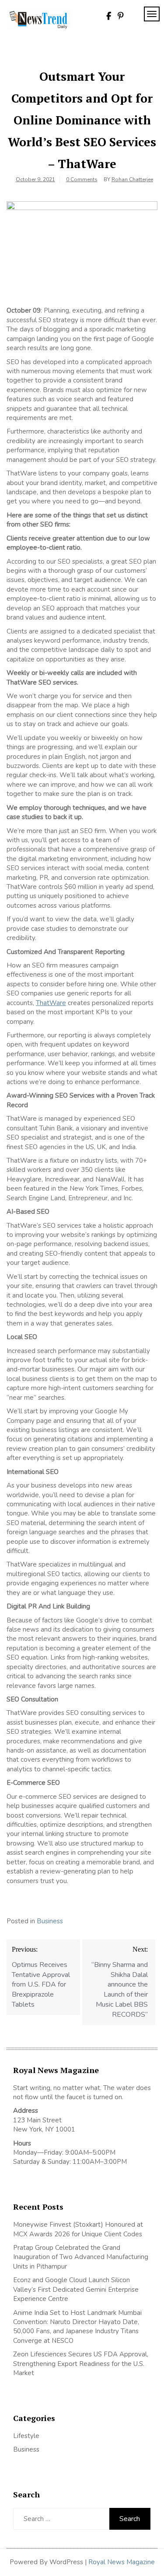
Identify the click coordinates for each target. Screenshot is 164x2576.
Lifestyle (26, 2436)
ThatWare (51, 1003)
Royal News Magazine (122, 2562)
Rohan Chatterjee (132, 179)
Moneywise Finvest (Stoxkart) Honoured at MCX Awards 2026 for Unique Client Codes (78, 2229)
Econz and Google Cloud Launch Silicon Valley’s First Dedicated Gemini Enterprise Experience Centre (76, 2289)
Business (50, 1921)
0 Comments (82, 179)
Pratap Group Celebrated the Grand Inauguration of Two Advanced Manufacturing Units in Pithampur (81, 2257)
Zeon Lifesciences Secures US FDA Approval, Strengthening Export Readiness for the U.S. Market (81, 2364)
